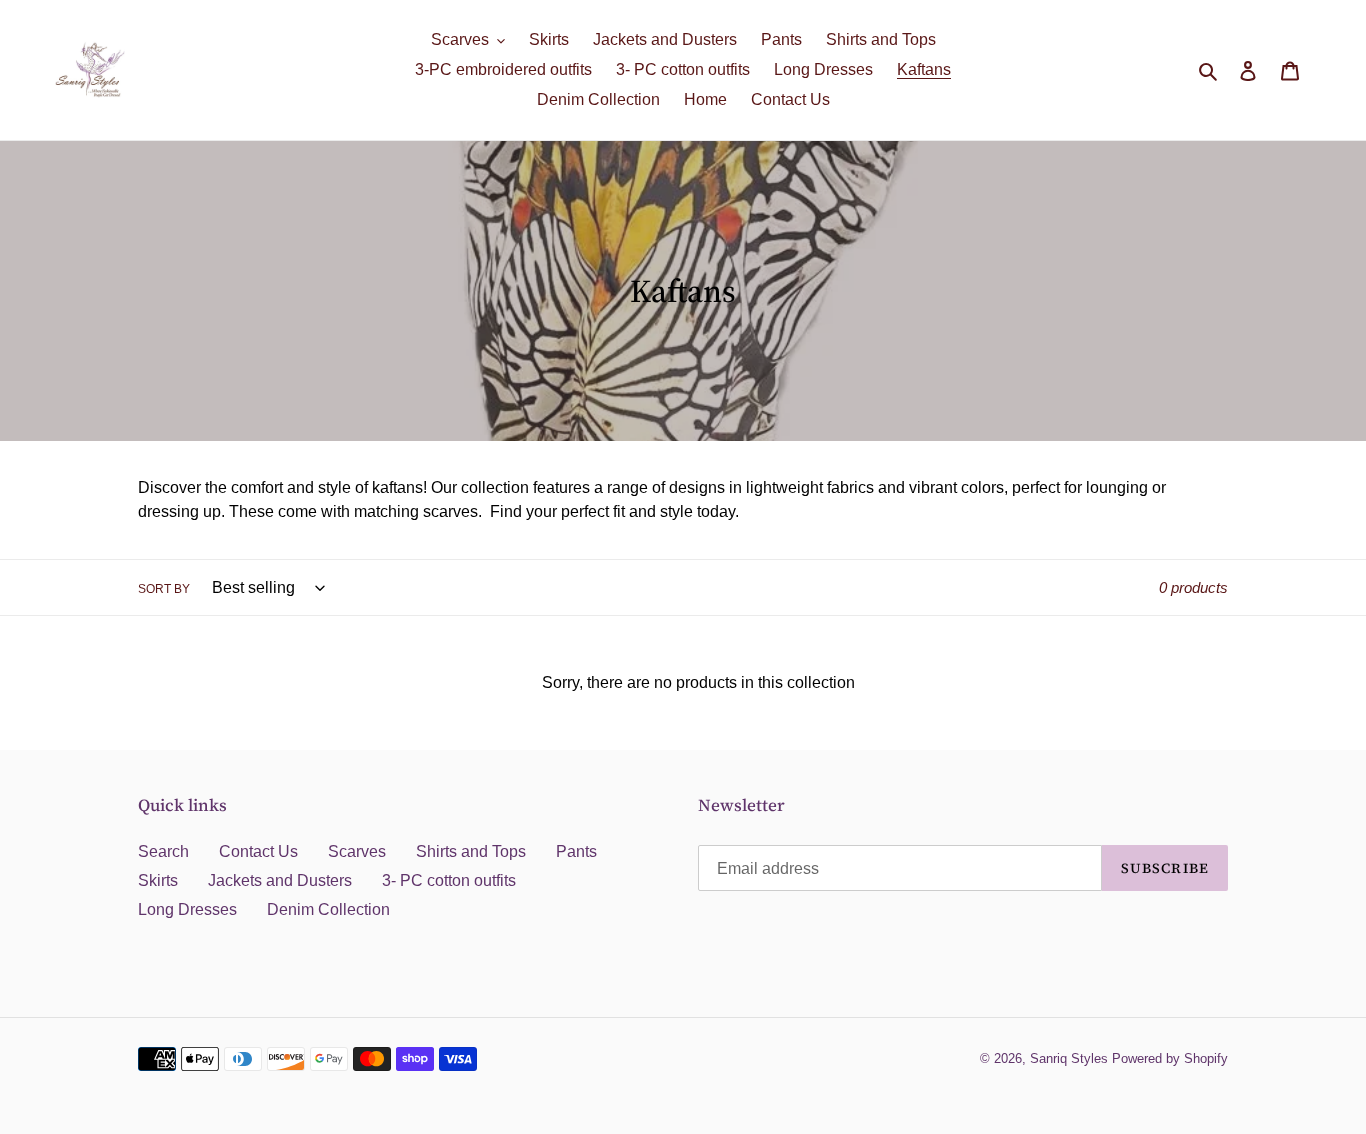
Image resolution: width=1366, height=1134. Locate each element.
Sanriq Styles (1069, 1058)
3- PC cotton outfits (449, 880)
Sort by (164, 589)
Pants (576, 851)
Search (163, 851)
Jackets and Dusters (280, 880)
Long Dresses (187, 909)
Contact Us (258, 851)
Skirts (158, 880)
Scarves (357, 851)
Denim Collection (328, 909)
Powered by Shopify (1170, 1058)
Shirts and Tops (471, 851)
